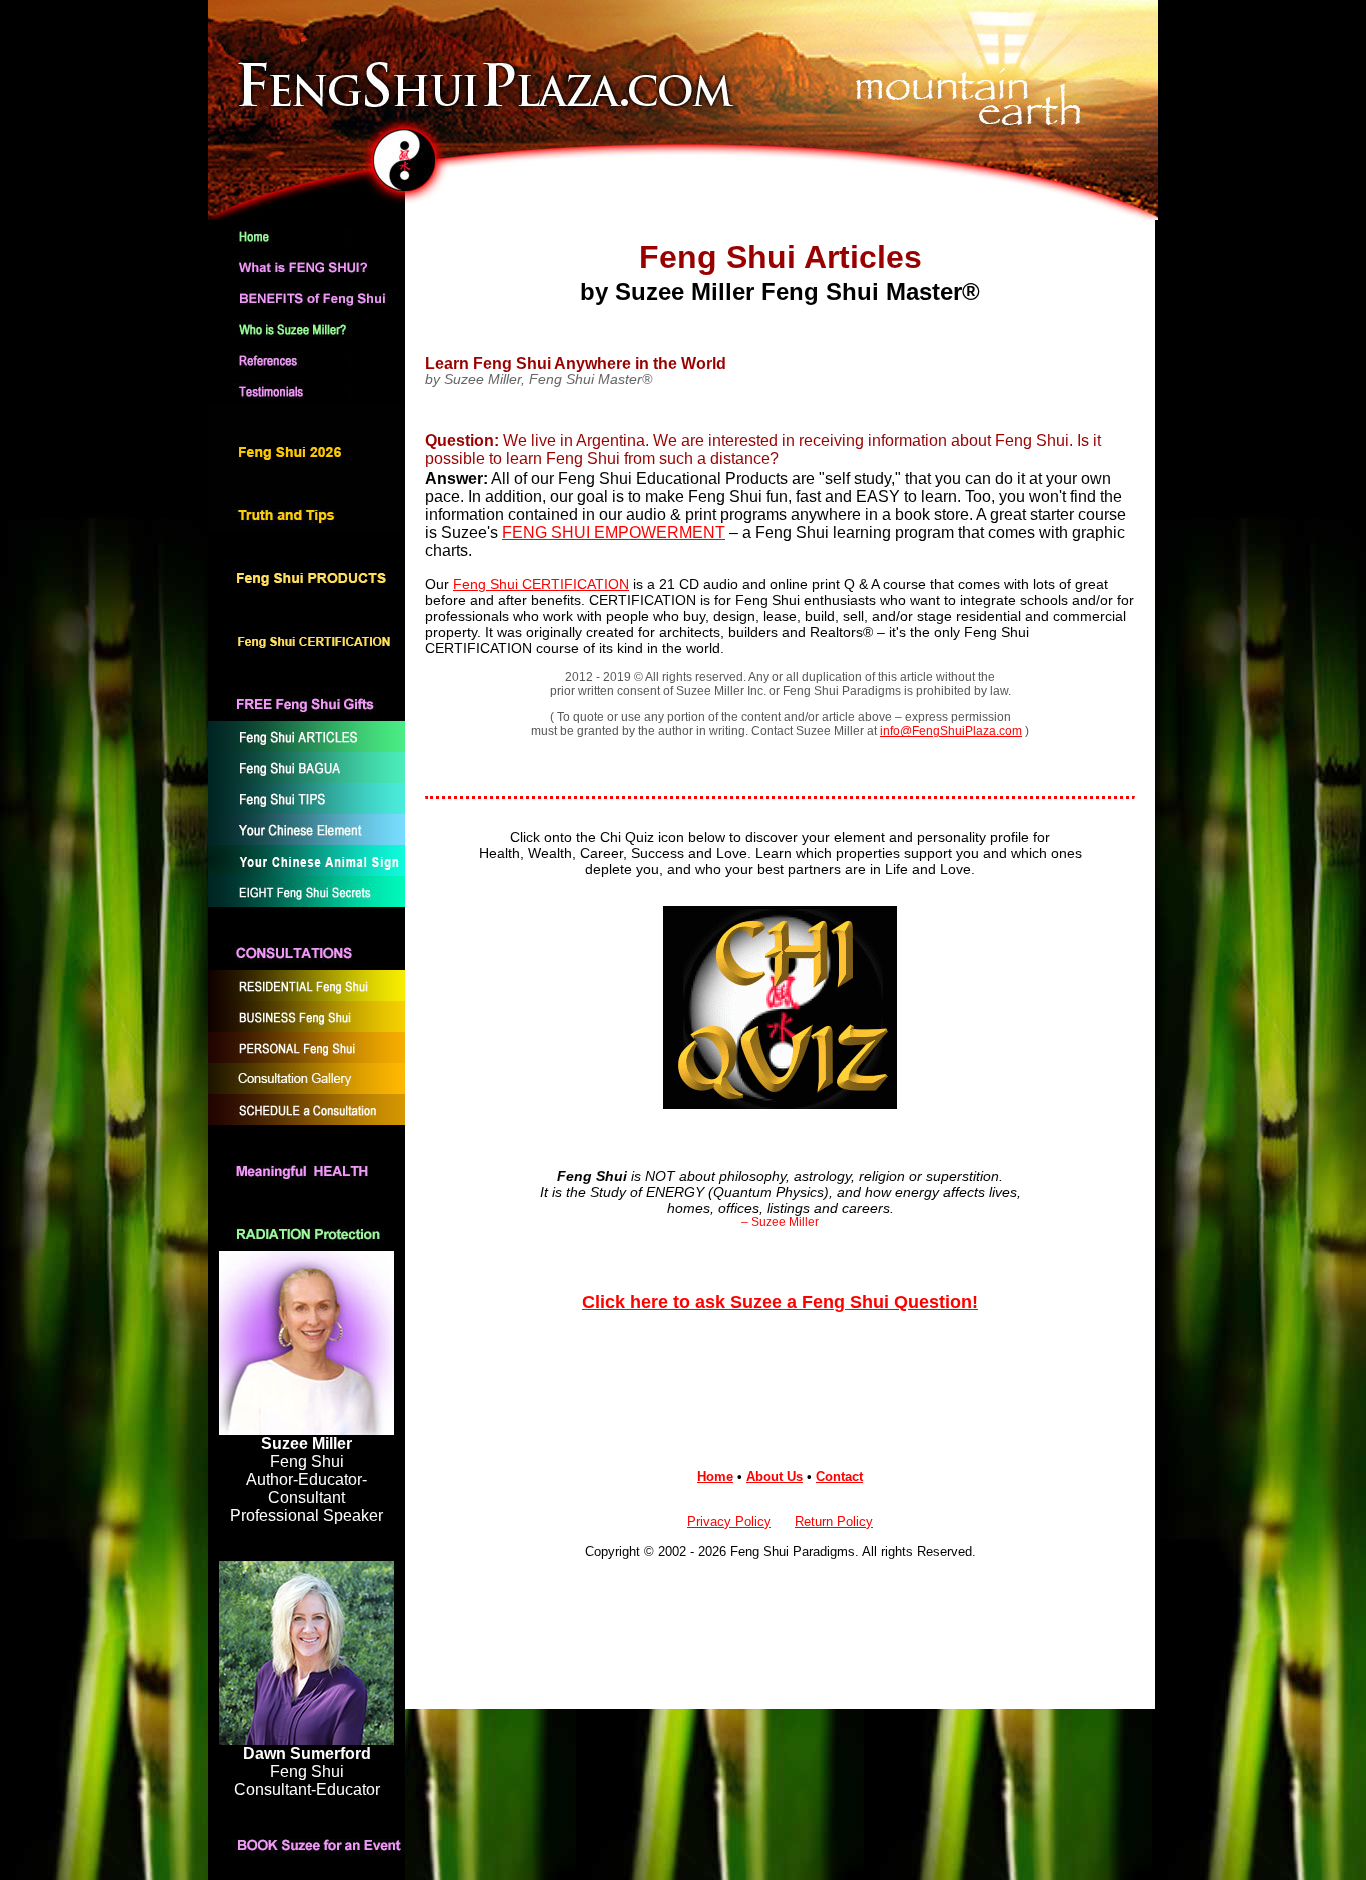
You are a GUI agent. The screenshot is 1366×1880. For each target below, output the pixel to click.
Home (715, 1476)
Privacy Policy (729, 1521)
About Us (774, 1476)
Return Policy (834, 1521)
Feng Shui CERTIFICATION (541, 584)
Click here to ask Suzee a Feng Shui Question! (780, 1302)
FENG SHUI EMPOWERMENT (613, 532)
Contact (839, 1476)
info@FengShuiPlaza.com (951, 731)
